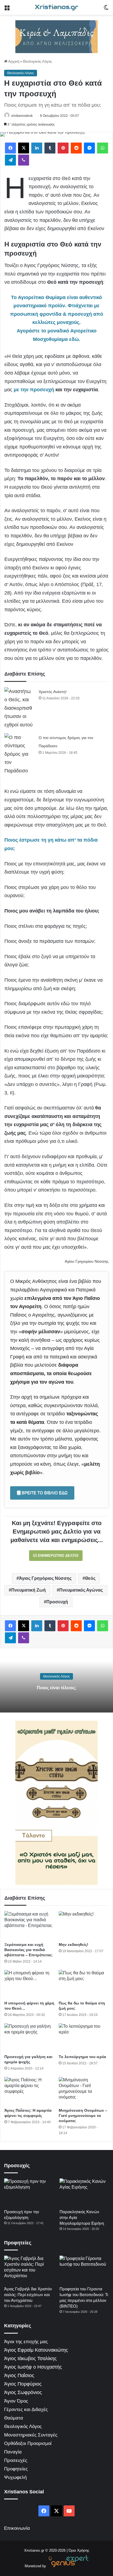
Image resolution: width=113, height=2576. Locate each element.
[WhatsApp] (103, 148)
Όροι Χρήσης (79, 2550)
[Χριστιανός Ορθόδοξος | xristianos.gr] (56, 7)
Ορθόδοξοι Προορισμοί (28, 2443)
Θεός (90, 1578)
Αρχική (13, 61)
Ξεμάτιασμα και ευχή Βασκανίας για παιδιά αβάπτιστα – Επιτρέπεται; (29, 1950)
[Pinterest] (63, 148)
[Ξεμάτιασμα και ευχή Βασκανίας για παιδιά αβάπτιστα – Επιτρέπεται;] (29, 1925)
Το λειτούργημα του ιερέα (82, 2057)
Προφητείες (16, 2469)
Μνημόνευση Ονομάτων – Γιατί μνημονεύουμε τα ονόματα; (83, 2116)
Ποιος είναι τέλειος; (57, 1688)
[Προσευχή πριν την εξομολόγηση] (29, 2192)
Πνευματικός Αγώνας (81, 1590)
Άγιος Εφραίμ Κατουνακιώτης (36, 2350)
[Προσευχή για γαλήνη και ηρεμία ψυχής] (29, 2037)
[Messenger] (89, 148)
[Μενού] (7, 9)
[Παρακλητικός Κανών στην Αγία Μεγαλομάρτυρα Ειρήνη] (84, 2192)
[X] (24, 148)
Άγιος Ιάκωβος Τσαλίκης (30, 2358)
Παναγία (13, 2452)
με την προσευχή (34, 390)
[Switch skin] (106, 9)
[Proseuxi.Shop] (56, 36)
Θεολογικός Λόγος (37, 61)
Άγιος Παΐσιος (19, 2375)
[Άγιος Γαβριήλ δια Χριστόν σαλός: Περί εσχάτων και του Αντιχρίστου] (29, 2269)
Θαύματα (14, 2418)
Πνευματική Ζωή (29, 1590)
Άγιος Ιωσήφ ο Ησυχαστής (33, 2367)
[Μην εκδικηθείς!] (84, 1925)
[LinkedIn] (37, 148)
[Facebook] (10, 148)
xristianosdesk (22, 116)
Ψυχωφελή (15, 2477)
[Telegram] (10, 160)
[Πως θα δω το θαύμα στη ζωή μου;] (84, 1984)
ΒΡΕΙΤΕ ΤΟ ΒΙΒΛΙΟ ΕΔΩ (44, 1493)
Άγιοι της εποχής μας (26, 2342)
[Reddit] (76, 148)
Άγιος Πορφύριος (23, 2384)
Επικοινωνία (17, 2528)
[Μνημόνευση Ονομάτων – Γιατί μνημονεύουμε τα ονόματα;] (84, 2091)
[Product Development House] (68, 2566)
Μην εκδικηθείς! (74, 1945)
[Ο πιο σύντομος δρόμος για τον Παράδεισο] (19, 754)
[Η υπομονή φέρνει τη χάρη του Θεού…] (29, 1984)
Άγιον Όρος (16, 2401)
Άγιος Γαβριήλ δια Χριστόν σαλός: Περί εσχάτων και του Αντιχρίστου (28, 2295)
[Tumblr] (50, 148)
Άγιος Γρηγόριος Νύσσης (45, 1578)
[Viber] (24, 160)
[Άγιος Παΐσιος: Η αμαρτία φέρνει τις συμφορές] (29, 2091)
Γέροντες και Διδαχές (26, 2410)
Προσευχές (16, 2460)
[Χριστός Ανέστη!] (19, 708)
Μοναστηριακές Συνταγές (31, 2435)
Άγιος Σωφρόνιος (23, 2392)
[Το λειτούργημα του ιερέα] (84, 2037)
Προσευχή (57, 1602)
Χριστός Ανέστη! (53, 692)
